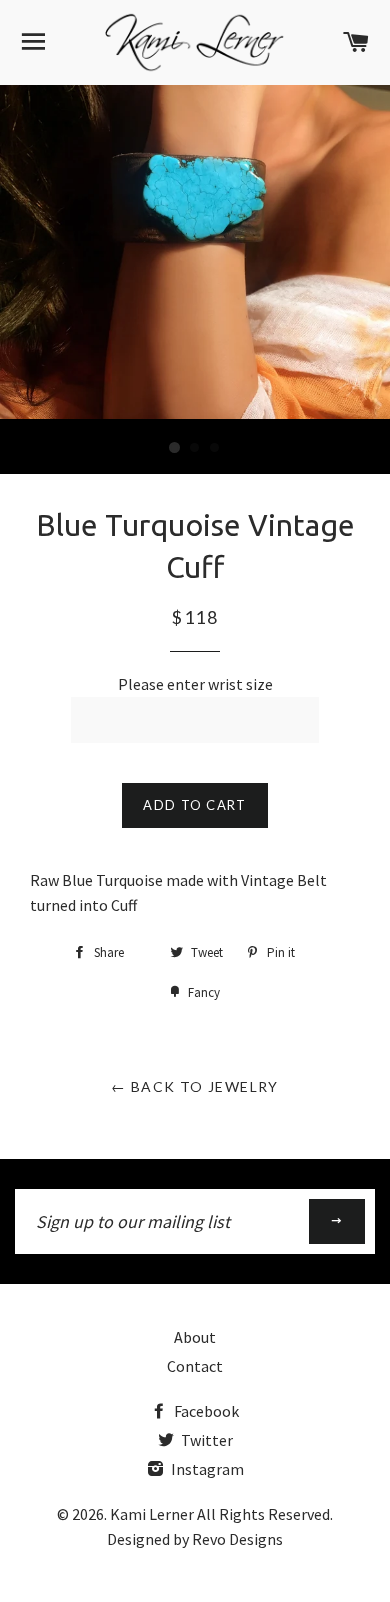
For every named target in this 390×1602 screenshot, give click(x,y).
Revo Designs (237, 1539)
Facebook (205, 1411)
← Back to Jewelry (195, 1086)
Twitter (205, 1440)
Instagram (206, 1469)
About (195, 1337)
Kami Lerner (152, 1514)
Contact (195, 1366)
